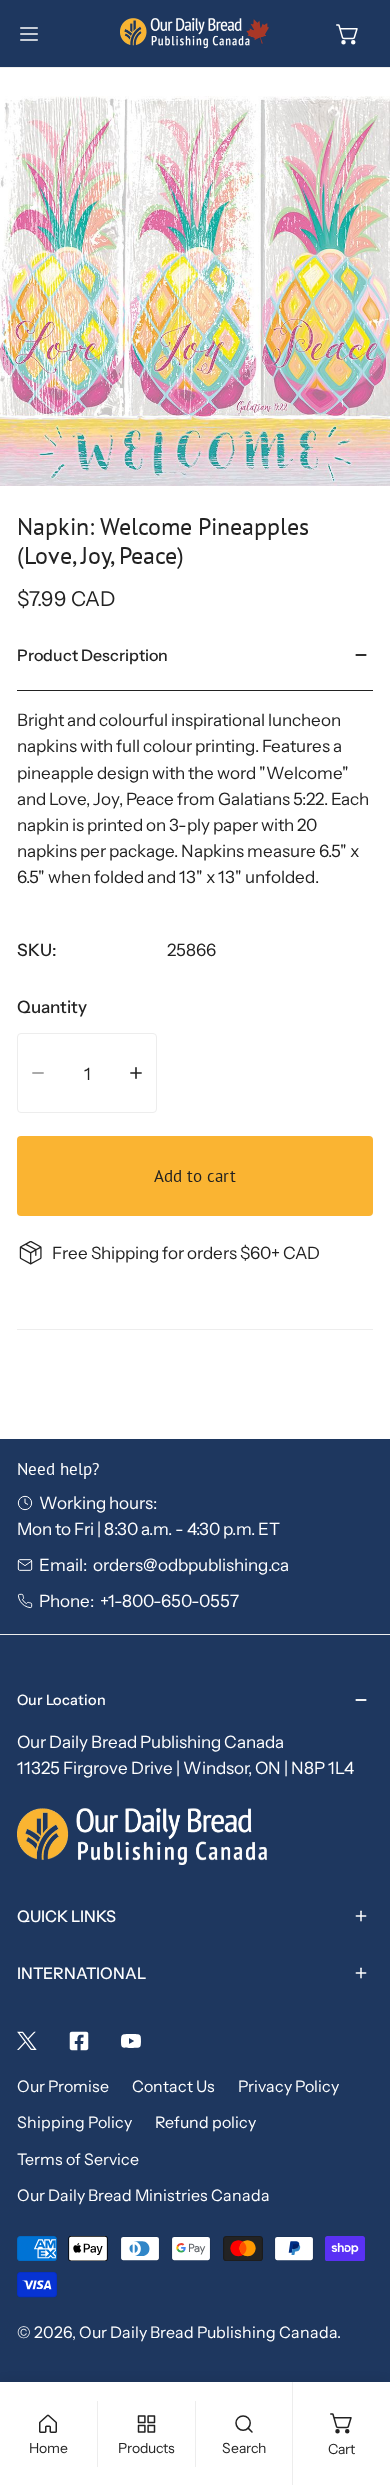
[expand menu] (29, 34)
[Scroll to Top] (351, 2376)
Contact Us (173, 2086)
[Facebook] (79, 2041)
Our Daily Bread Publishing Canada (208, 2332)
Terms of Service (78, 2159)
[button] (348, 34)
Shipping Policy (74, 2122)
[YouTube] (131, 2041)
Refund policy (205, 2122)
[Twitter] (27, 2041)
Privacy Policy (288, 2086)
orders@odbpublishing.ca (191, 1564)
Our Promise (63, 2086)
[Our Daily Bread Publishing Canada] (195, 33)
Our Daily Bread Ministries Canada (143, 2195)
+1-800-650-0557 (169, 1600)
